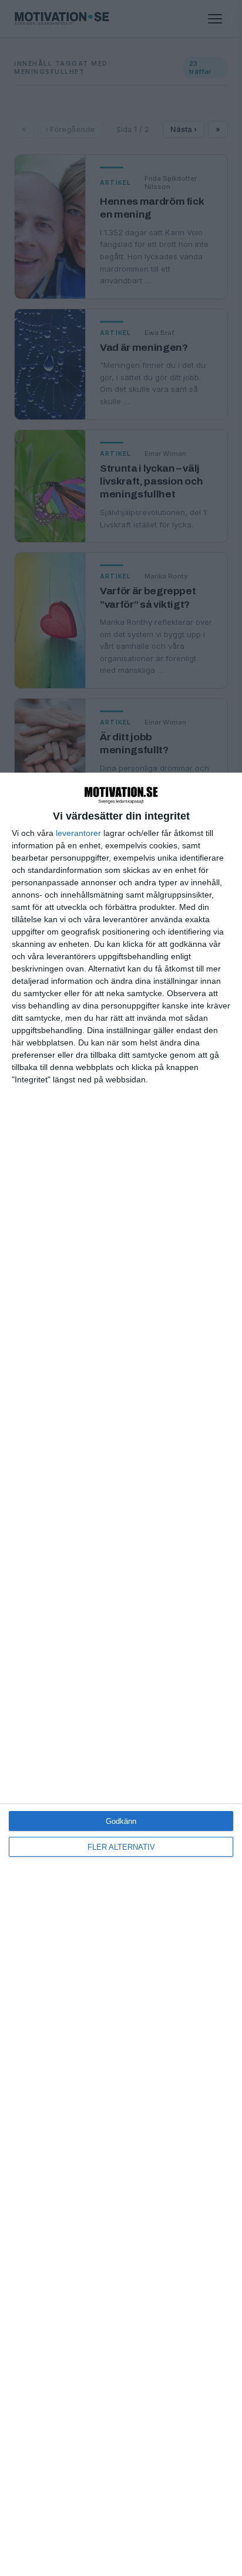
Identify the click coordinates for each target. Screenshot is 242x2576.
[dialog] (121, 1674)
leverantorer (78, 833)
